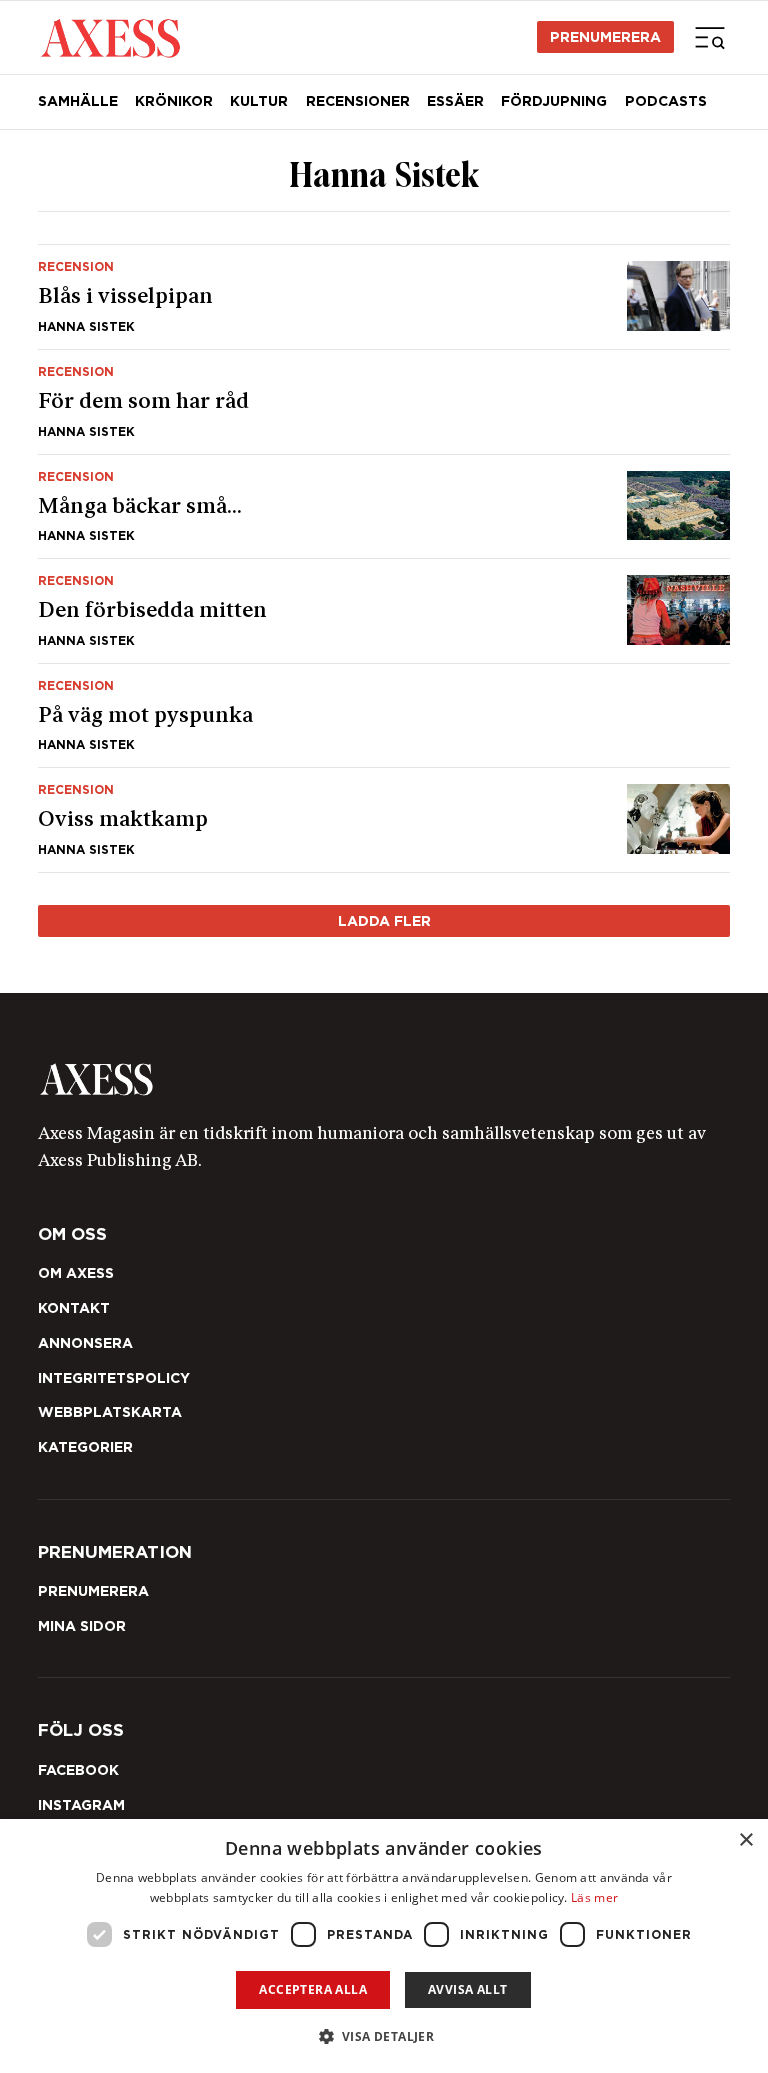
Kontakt (74, 1308)
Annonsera (85, 1343)
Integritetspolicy (114, 1378)
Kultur (259, 101)
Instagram (81, 1805)
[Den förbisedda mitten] (384, 611)
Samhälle (78, 101)
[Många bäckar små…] (384, 507)
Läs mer (594, 1897)
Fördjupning (554, 101)
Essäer (455, 101)
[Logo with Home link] (110, 37)
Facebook (78, 1770)
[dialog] (384, 1946)
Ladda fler (384, 921)
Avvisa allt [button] (467, 1989)
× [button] (745, 1840)
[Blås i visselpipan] (384, 297)
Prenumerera (605, 37)
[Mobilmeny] (710, 37)
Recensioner (358, 101)
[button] (384, 2036)
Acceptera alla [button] (313, 1989)
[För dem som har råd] (384, 402)
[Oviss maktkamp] (384, 820)
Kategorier (85, 1447)
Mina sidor (82, 1626)
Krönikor (174, 101)
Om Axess (76, 1273)
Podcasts (666, 101)
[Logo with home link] (384, 1079)
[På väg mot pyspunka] (384, 716)
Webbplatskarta (110, 1412)
